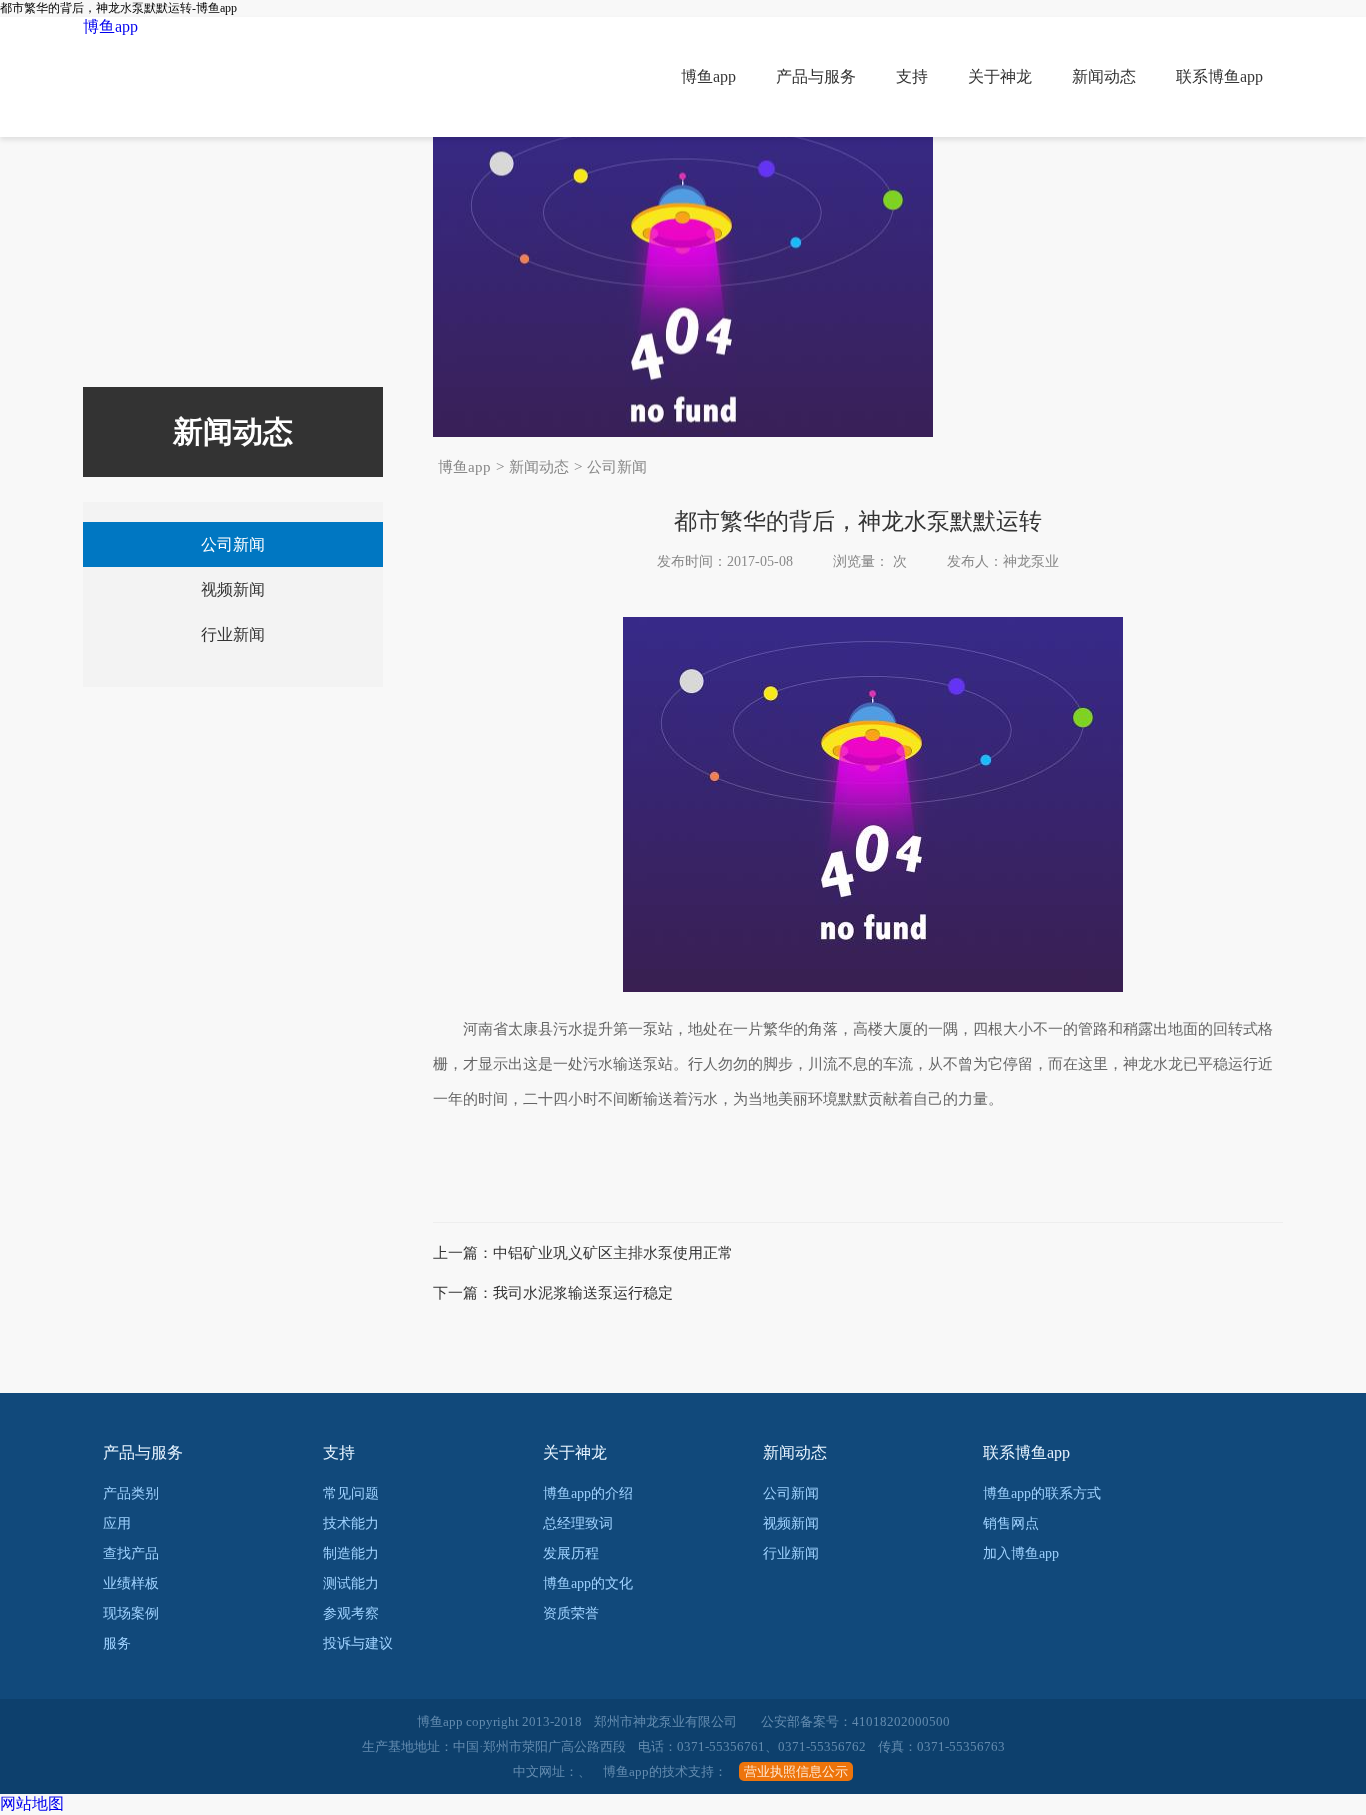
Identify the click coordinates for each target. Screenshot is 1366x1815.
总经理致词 (578, 1523)
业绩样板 (131, 1583)
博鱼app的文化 (588, 1583)
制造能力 (351, 1553)
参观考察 (351, 1613)
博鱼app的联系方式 (1042, 1493)
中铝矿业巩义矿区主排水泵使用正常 (613, 1253)
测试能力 (351, 1583)
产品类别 (131, 1493)
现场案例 (131, 1613)
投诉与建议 (358, 1643)
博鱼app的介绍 (588, 1493)
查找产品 (131, 1553)
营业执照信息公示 (796, 1771)
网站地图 (32, 1803)
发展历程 (571, 1553)
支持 (912, 76)
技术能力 (351, 1523)
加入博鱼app (1021, 1553)
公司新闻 (617, 467)
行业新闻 (233, 634)
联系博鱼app (1219, 76)
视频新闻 (233, 589)
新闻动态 (1104, 76)
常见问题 (351, 1493)
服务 (117, 1643)
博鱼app (110, 26)
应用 (117, 1523)
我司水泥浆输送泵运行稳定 (583, 1293)
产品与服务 (816, 76)
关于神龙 (1000, 76)
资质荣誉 (571, 1613)
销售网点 (1011, 1523)
